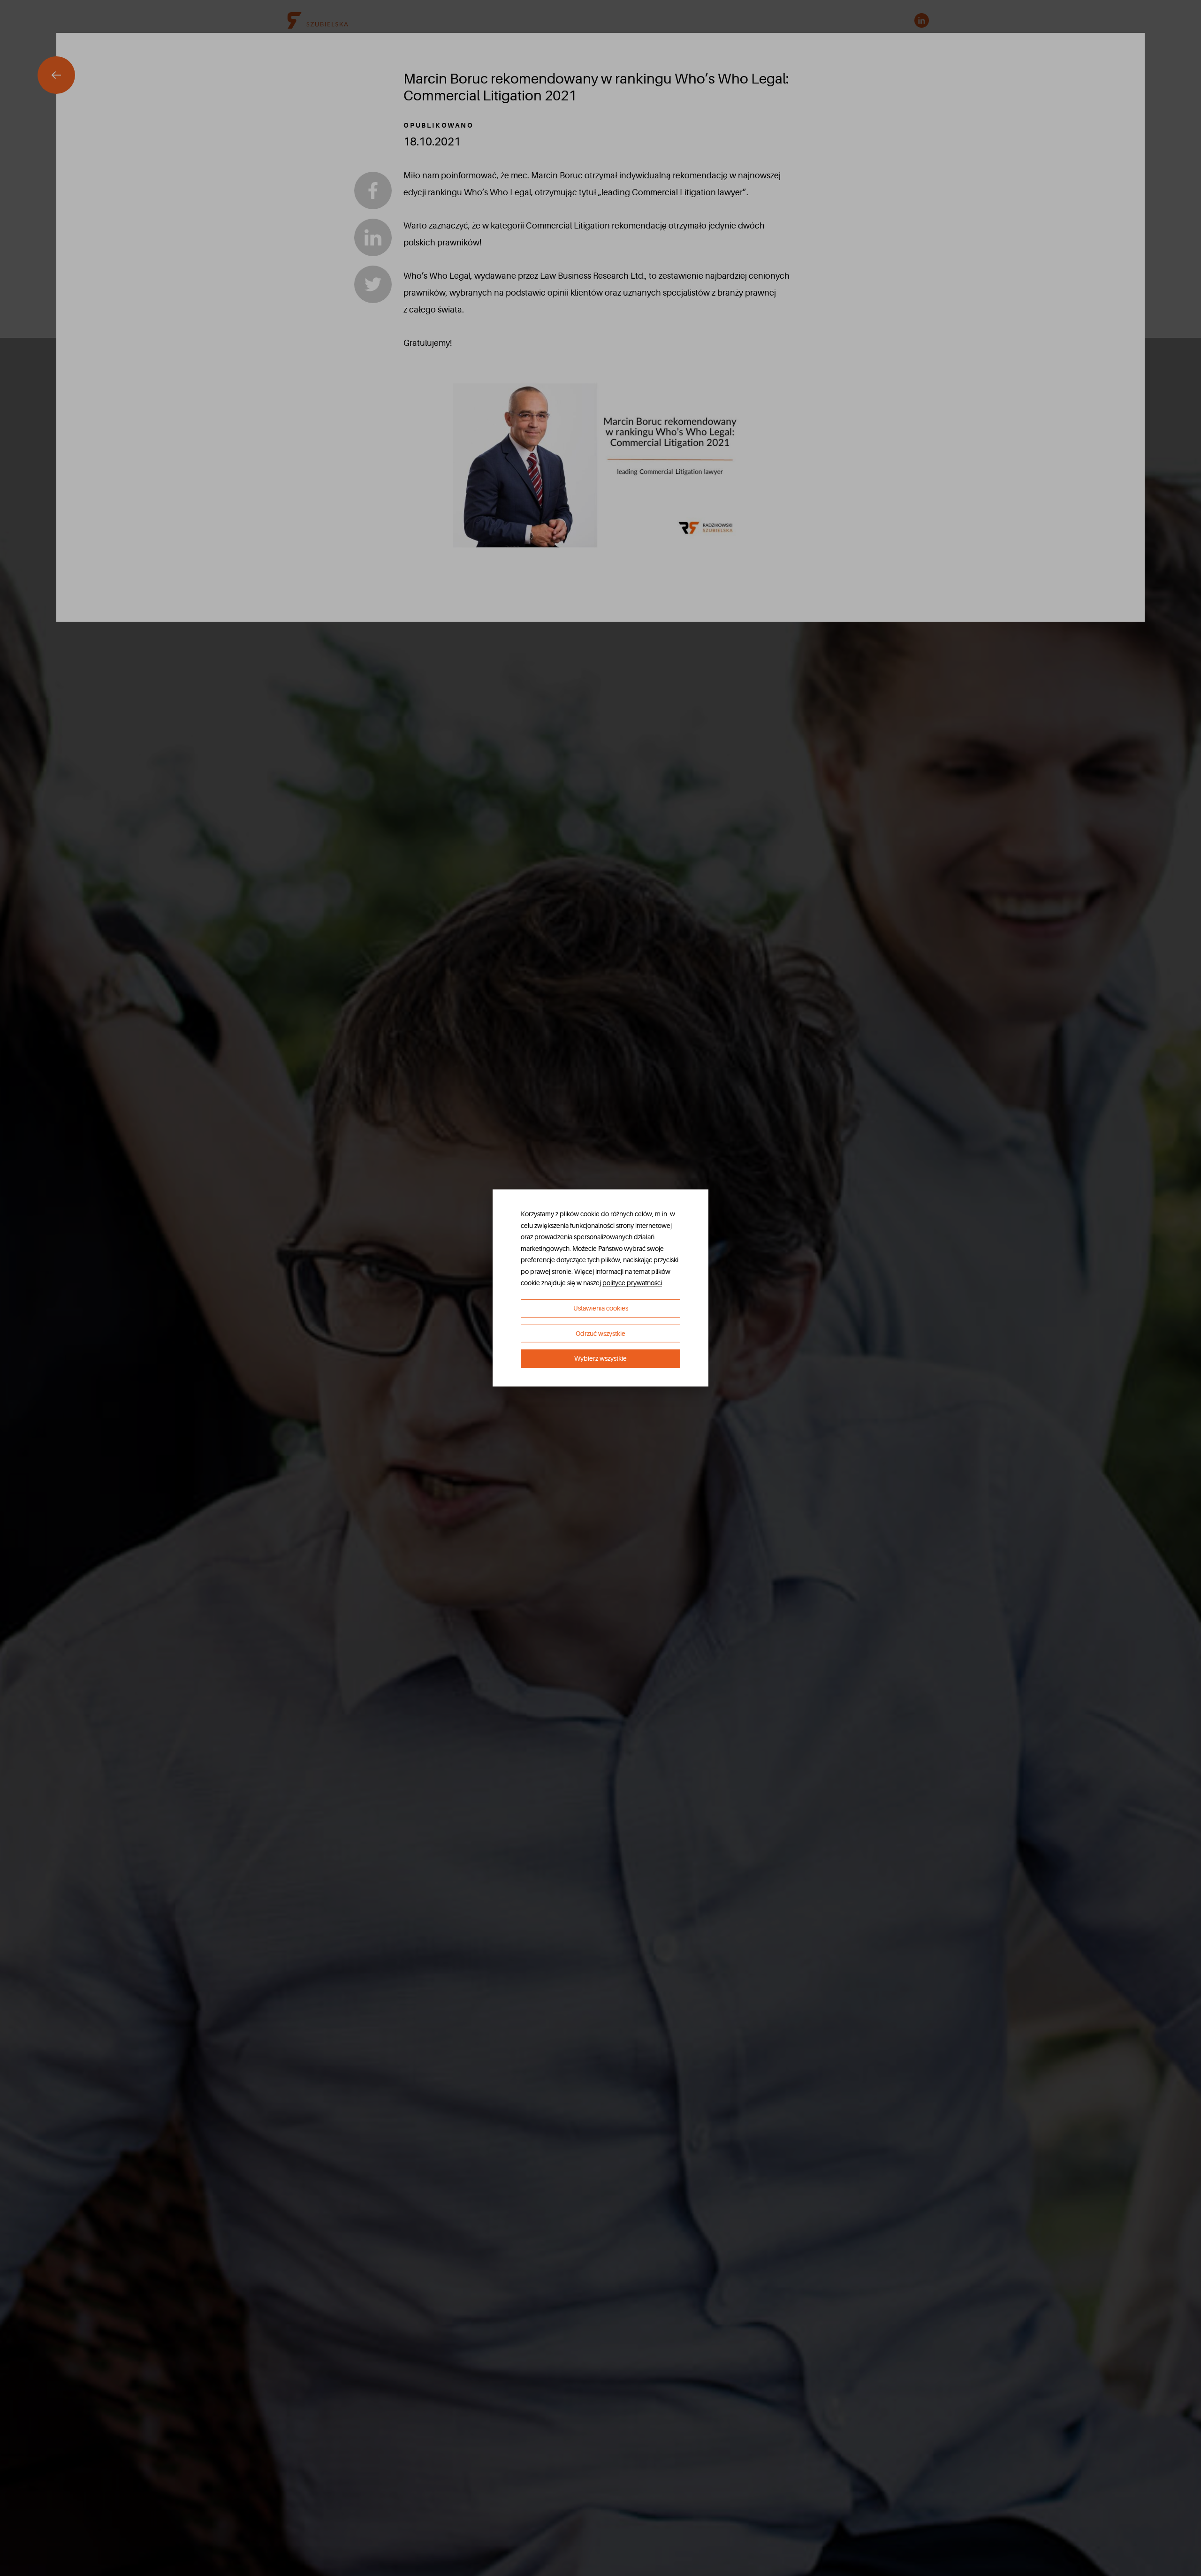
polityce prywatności (632, 1283)
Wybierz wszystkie (600, 1358)
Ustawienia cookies (601, 1308)
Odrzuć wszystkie (600, 1334)
